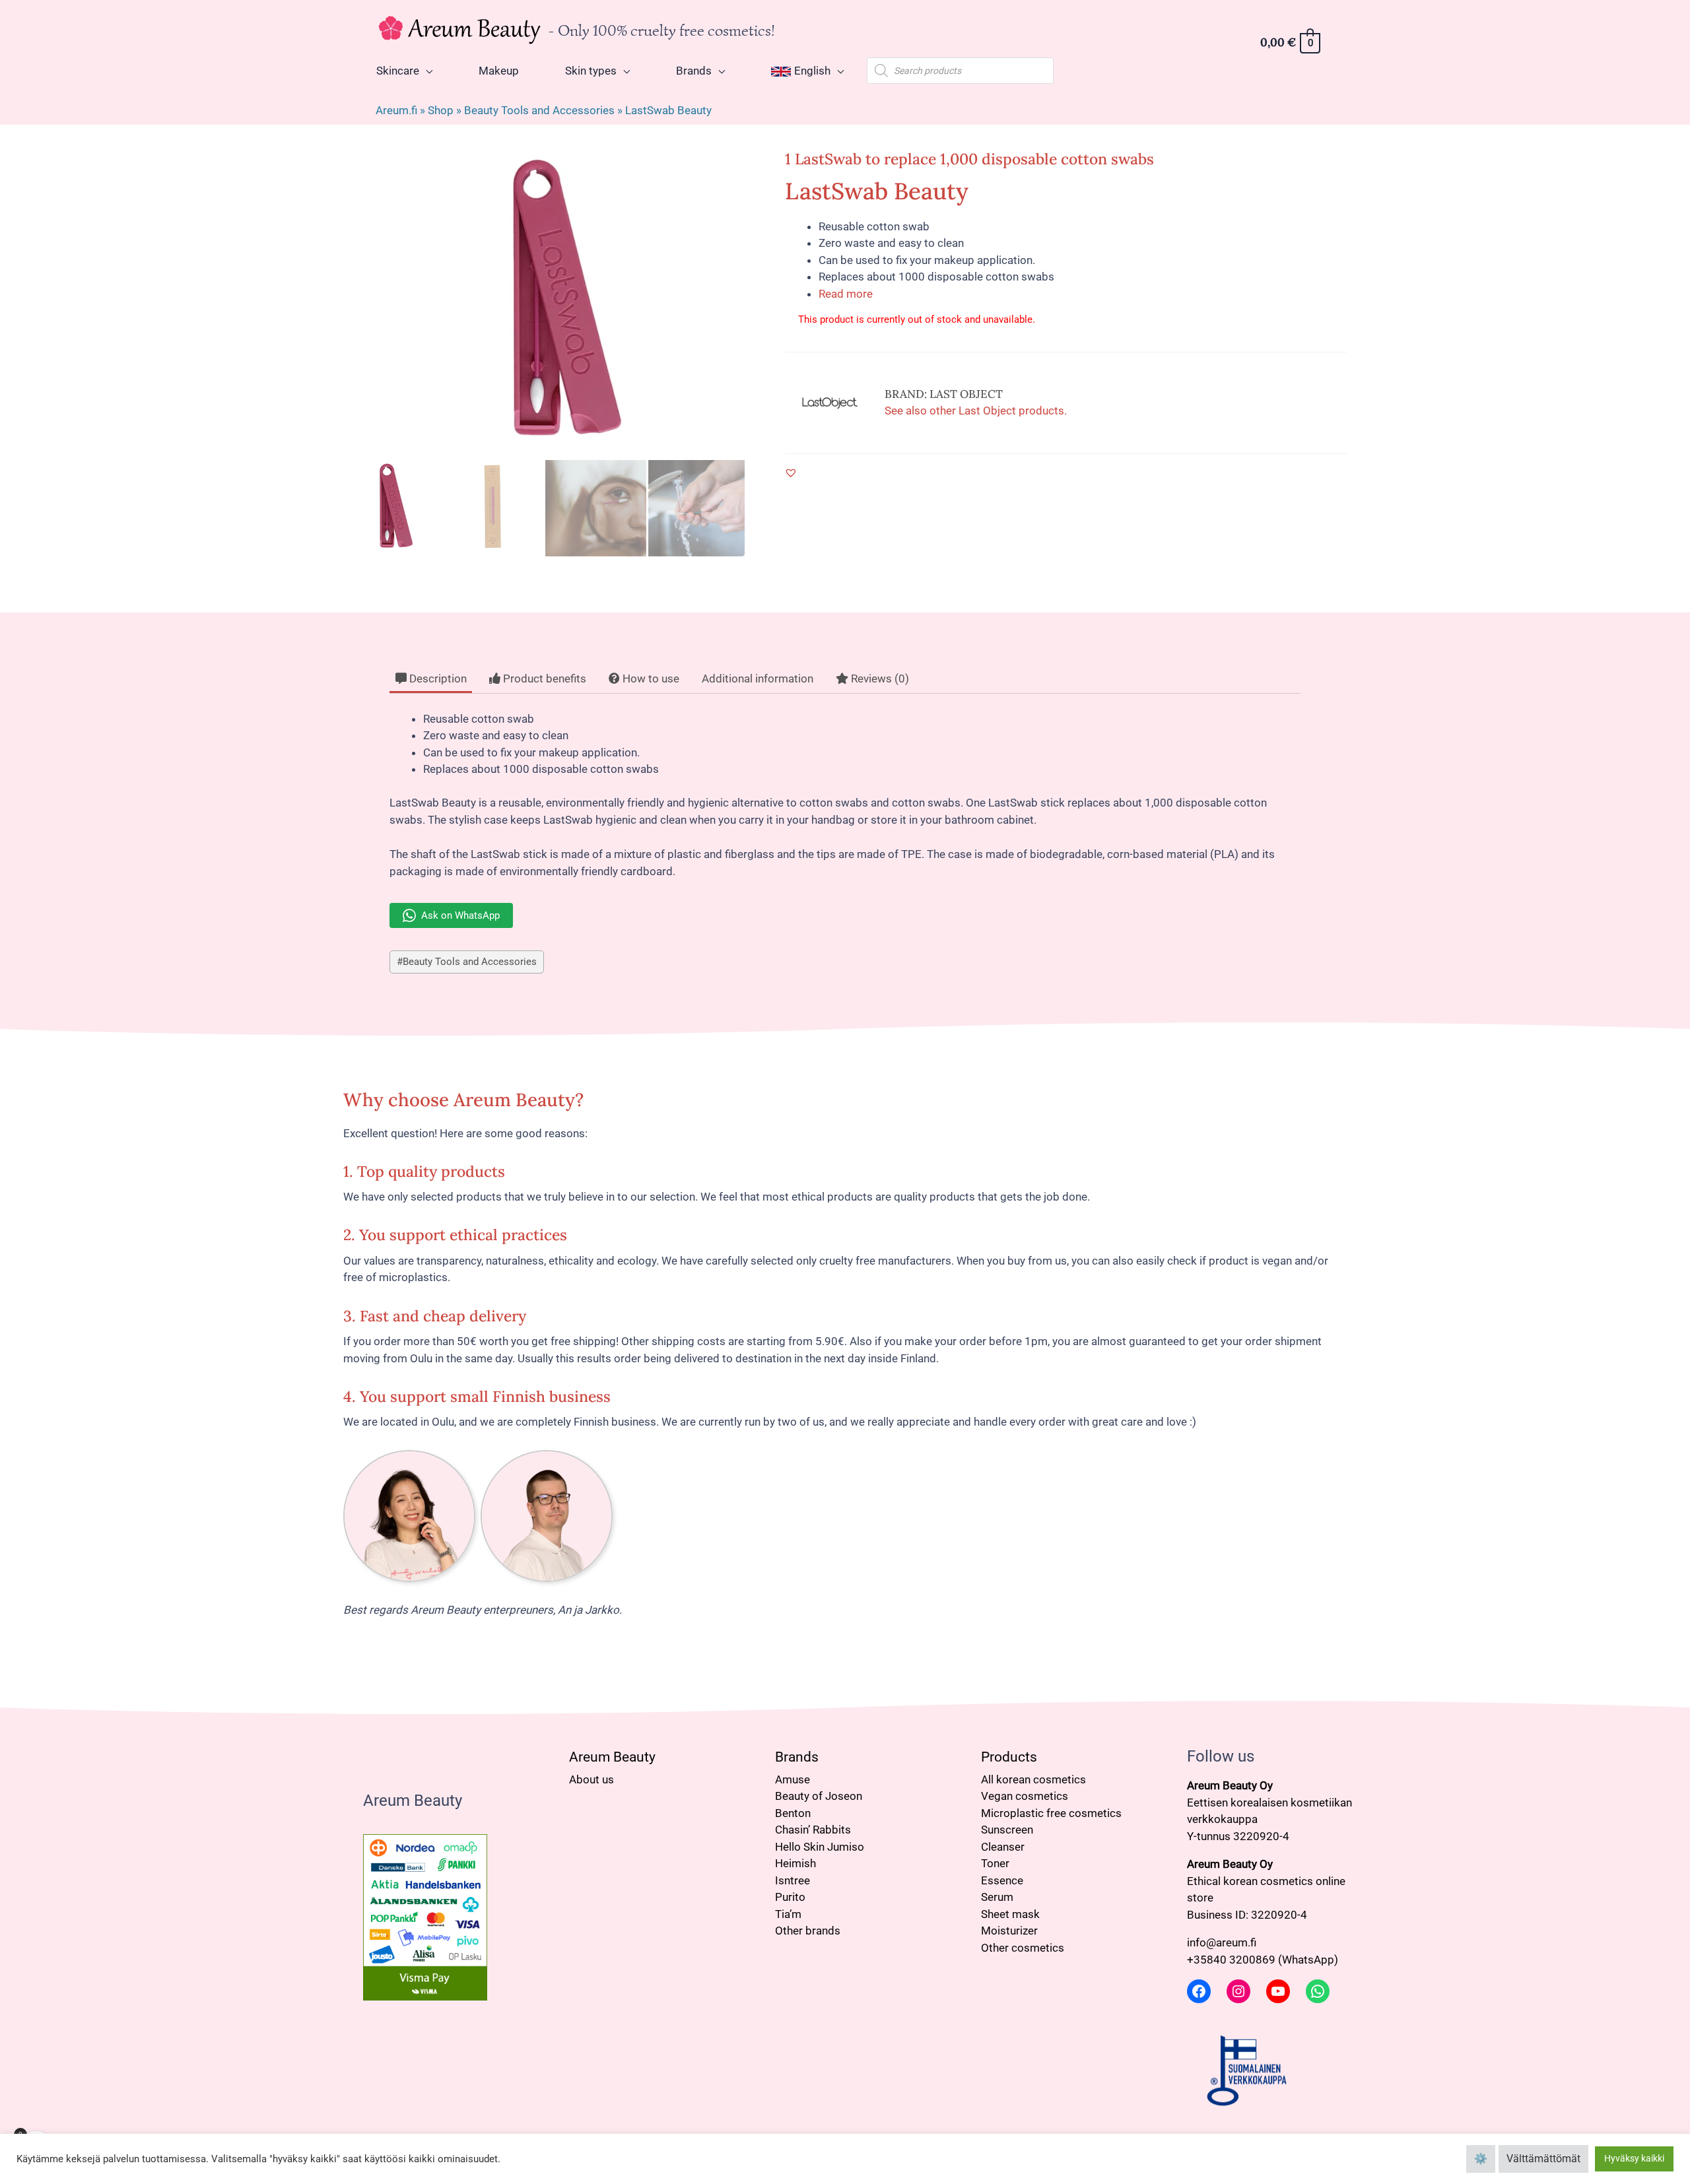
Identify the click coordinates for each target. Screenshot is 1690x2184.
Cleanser (1003, 1847)
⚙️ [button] (1481, 2159)
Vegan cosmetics (1025, 1796)
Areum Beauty (612, 1757)
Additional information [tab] (758, 678)
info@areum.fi (1222, 1942)
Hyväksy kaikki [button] (1634, 2158)
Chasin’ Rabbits (813, 1830)
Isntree (793, 1880)
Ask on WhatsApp (460, 915)
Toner (995, 1863)
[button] (791, 473)
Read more (846, 294)
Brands (797, 1757)
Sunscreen (1007, 1830)
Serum (997, 1897)
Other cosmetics (1023, 1948)
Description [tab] (437, 678)
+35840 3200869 (1231, 1960)
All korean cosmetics (1033, 1779)
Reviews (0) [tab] (879, 678)
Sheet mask (1010, 1914)
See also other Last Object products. (976, 411)
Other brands (808, 1931)
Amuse (793, 1779)
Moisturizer (1009, 1931)
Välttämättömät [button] (1543, 2159)
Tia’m (788, 1914)
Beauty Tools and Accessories (539, 110)
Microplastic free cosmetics (1051, 1813)
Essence (1002, 1880)
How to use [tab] (650, 678)
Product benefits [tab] (543, 678)
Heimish (795, 1863)
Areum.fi (396, 110)
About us (591, 1779)
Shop (441, 110)
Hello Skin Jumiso (820, 1847)
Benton (793, 1813)
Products (1009, 1757)
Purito (790, 1897)
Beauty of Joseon (819, 1796)
